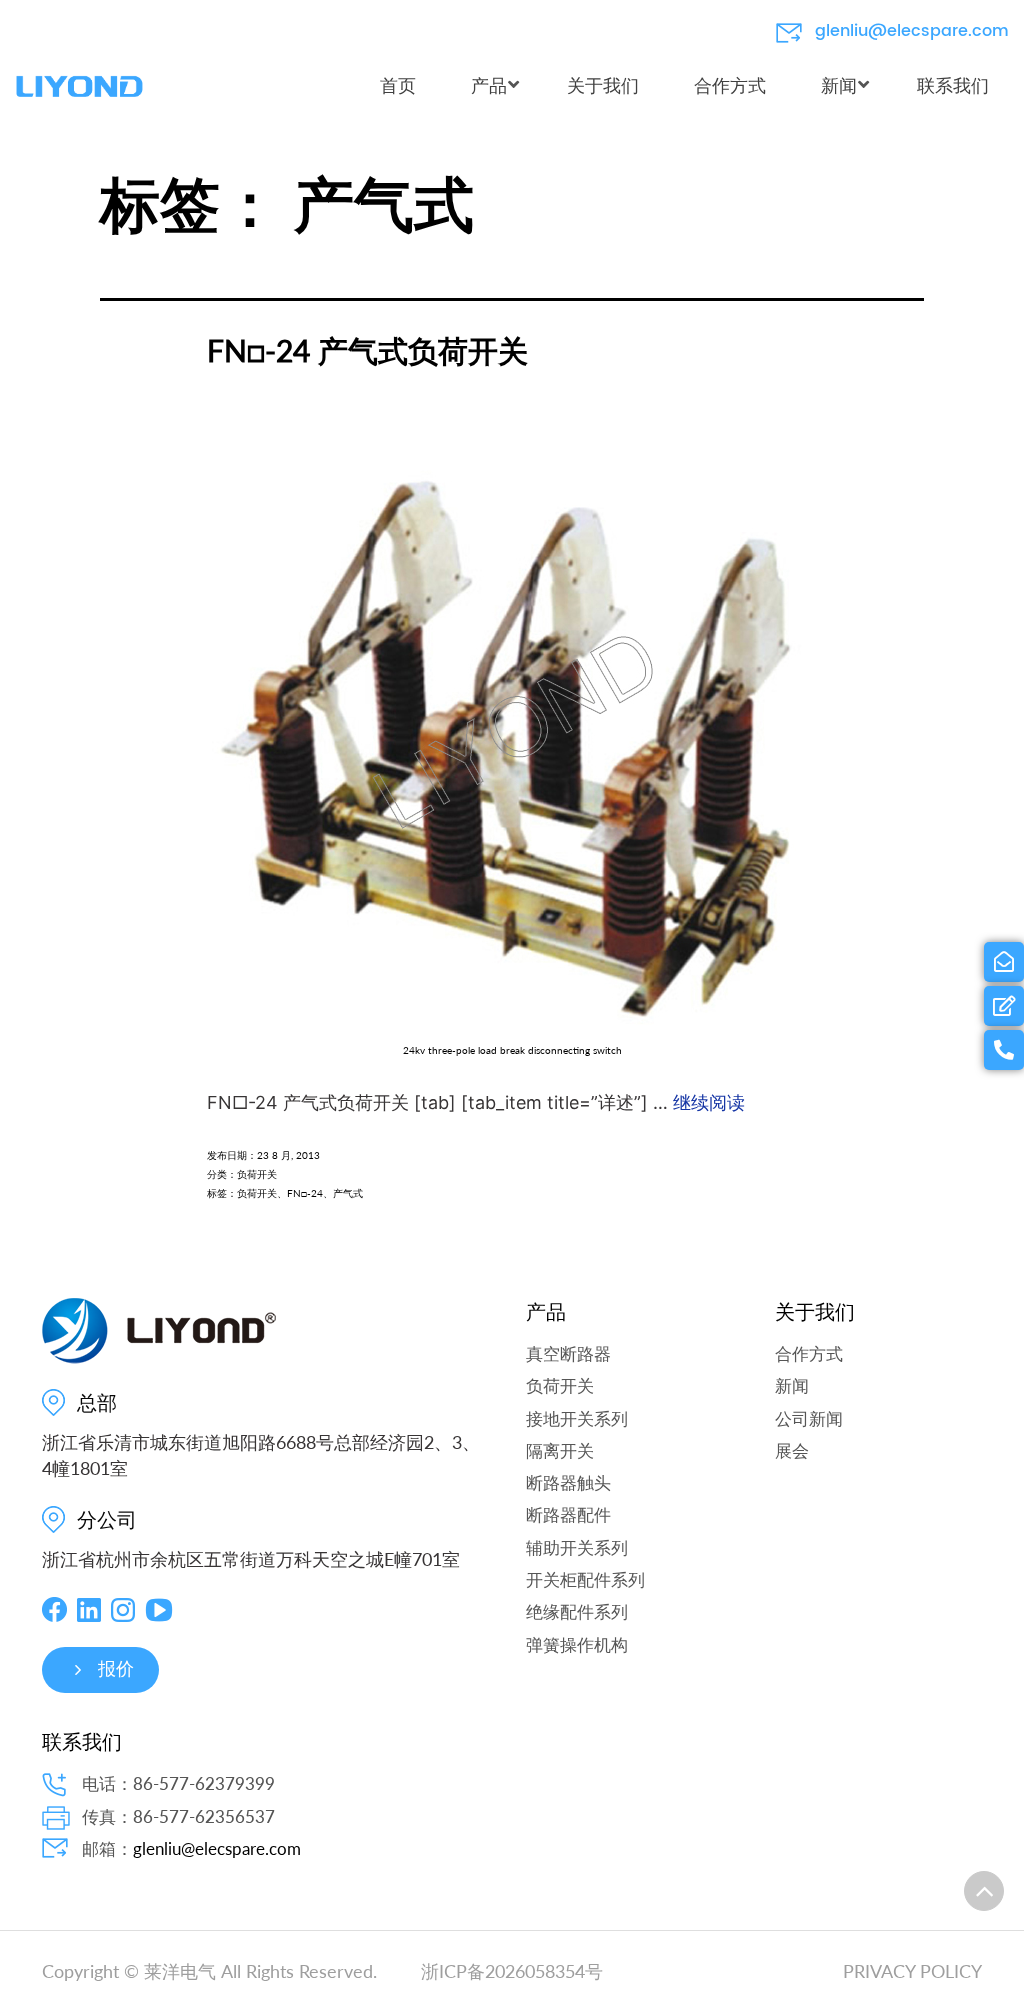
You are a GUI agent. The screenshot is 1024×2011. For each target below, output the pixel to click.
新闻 (792, 1385)
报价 (116, 1669)
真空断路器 (568, 1353)
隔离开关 (560, 1450)
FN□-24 (305, 1193)
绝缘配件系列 (577, 1611)
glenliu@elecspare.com (912, 31)
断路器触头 (568, 1482)
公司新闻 (809, 1418)
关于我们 (815, 1312)
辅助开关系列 (577, 1547)
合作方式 (809, 1353)
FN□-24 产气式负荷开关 (367, 350)
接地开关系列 (577, 1418)
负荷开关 (257, 1174)
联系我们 (82, 1742)
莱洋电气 (180, 1971)
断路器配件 (568, 1514)
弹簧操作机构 (577, 1644)
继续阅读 (709, 1102)
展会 (792, 1450)
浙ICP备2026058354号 (512, 1971)
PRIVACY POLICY (912, 1971)
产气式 (348, 1193)
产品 (546, 1312)
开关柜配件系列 (585, 1579)
